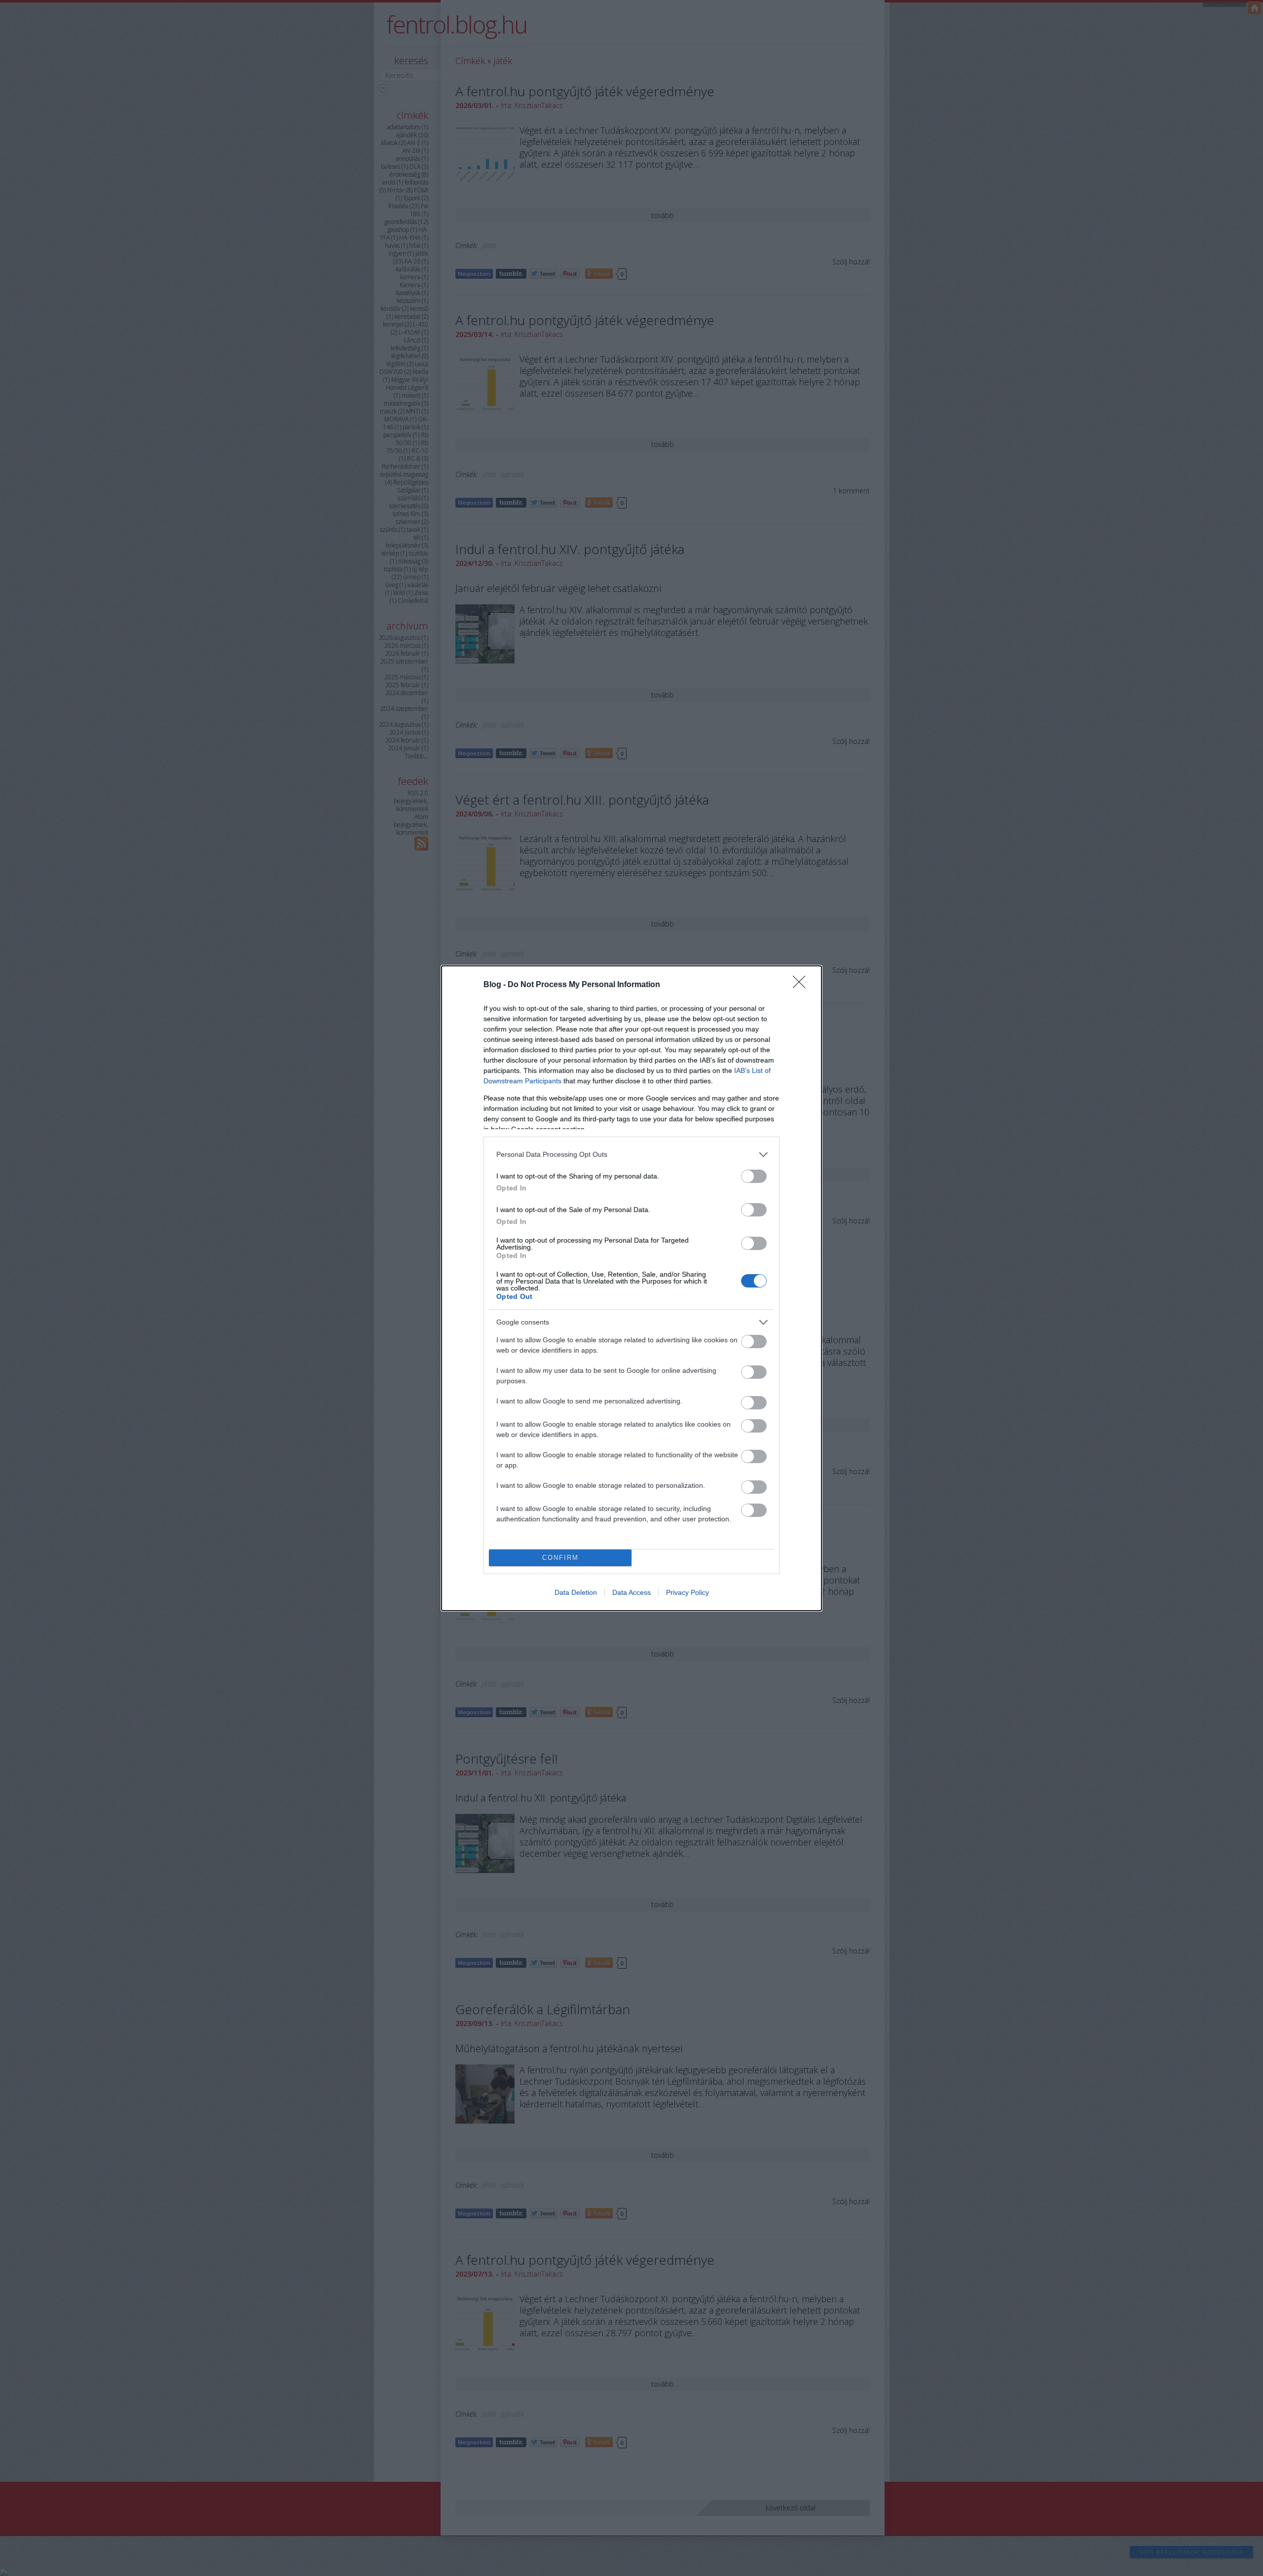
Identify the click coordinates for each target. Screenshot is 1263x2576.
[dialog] (631, 1288)
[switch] (754, 1176)
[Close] (802, 985)
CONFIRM (560, 1558)
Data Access (631, 1592)
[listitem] (631, 1155)
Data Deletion (576, 1592)
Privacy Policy (687, 1592)
